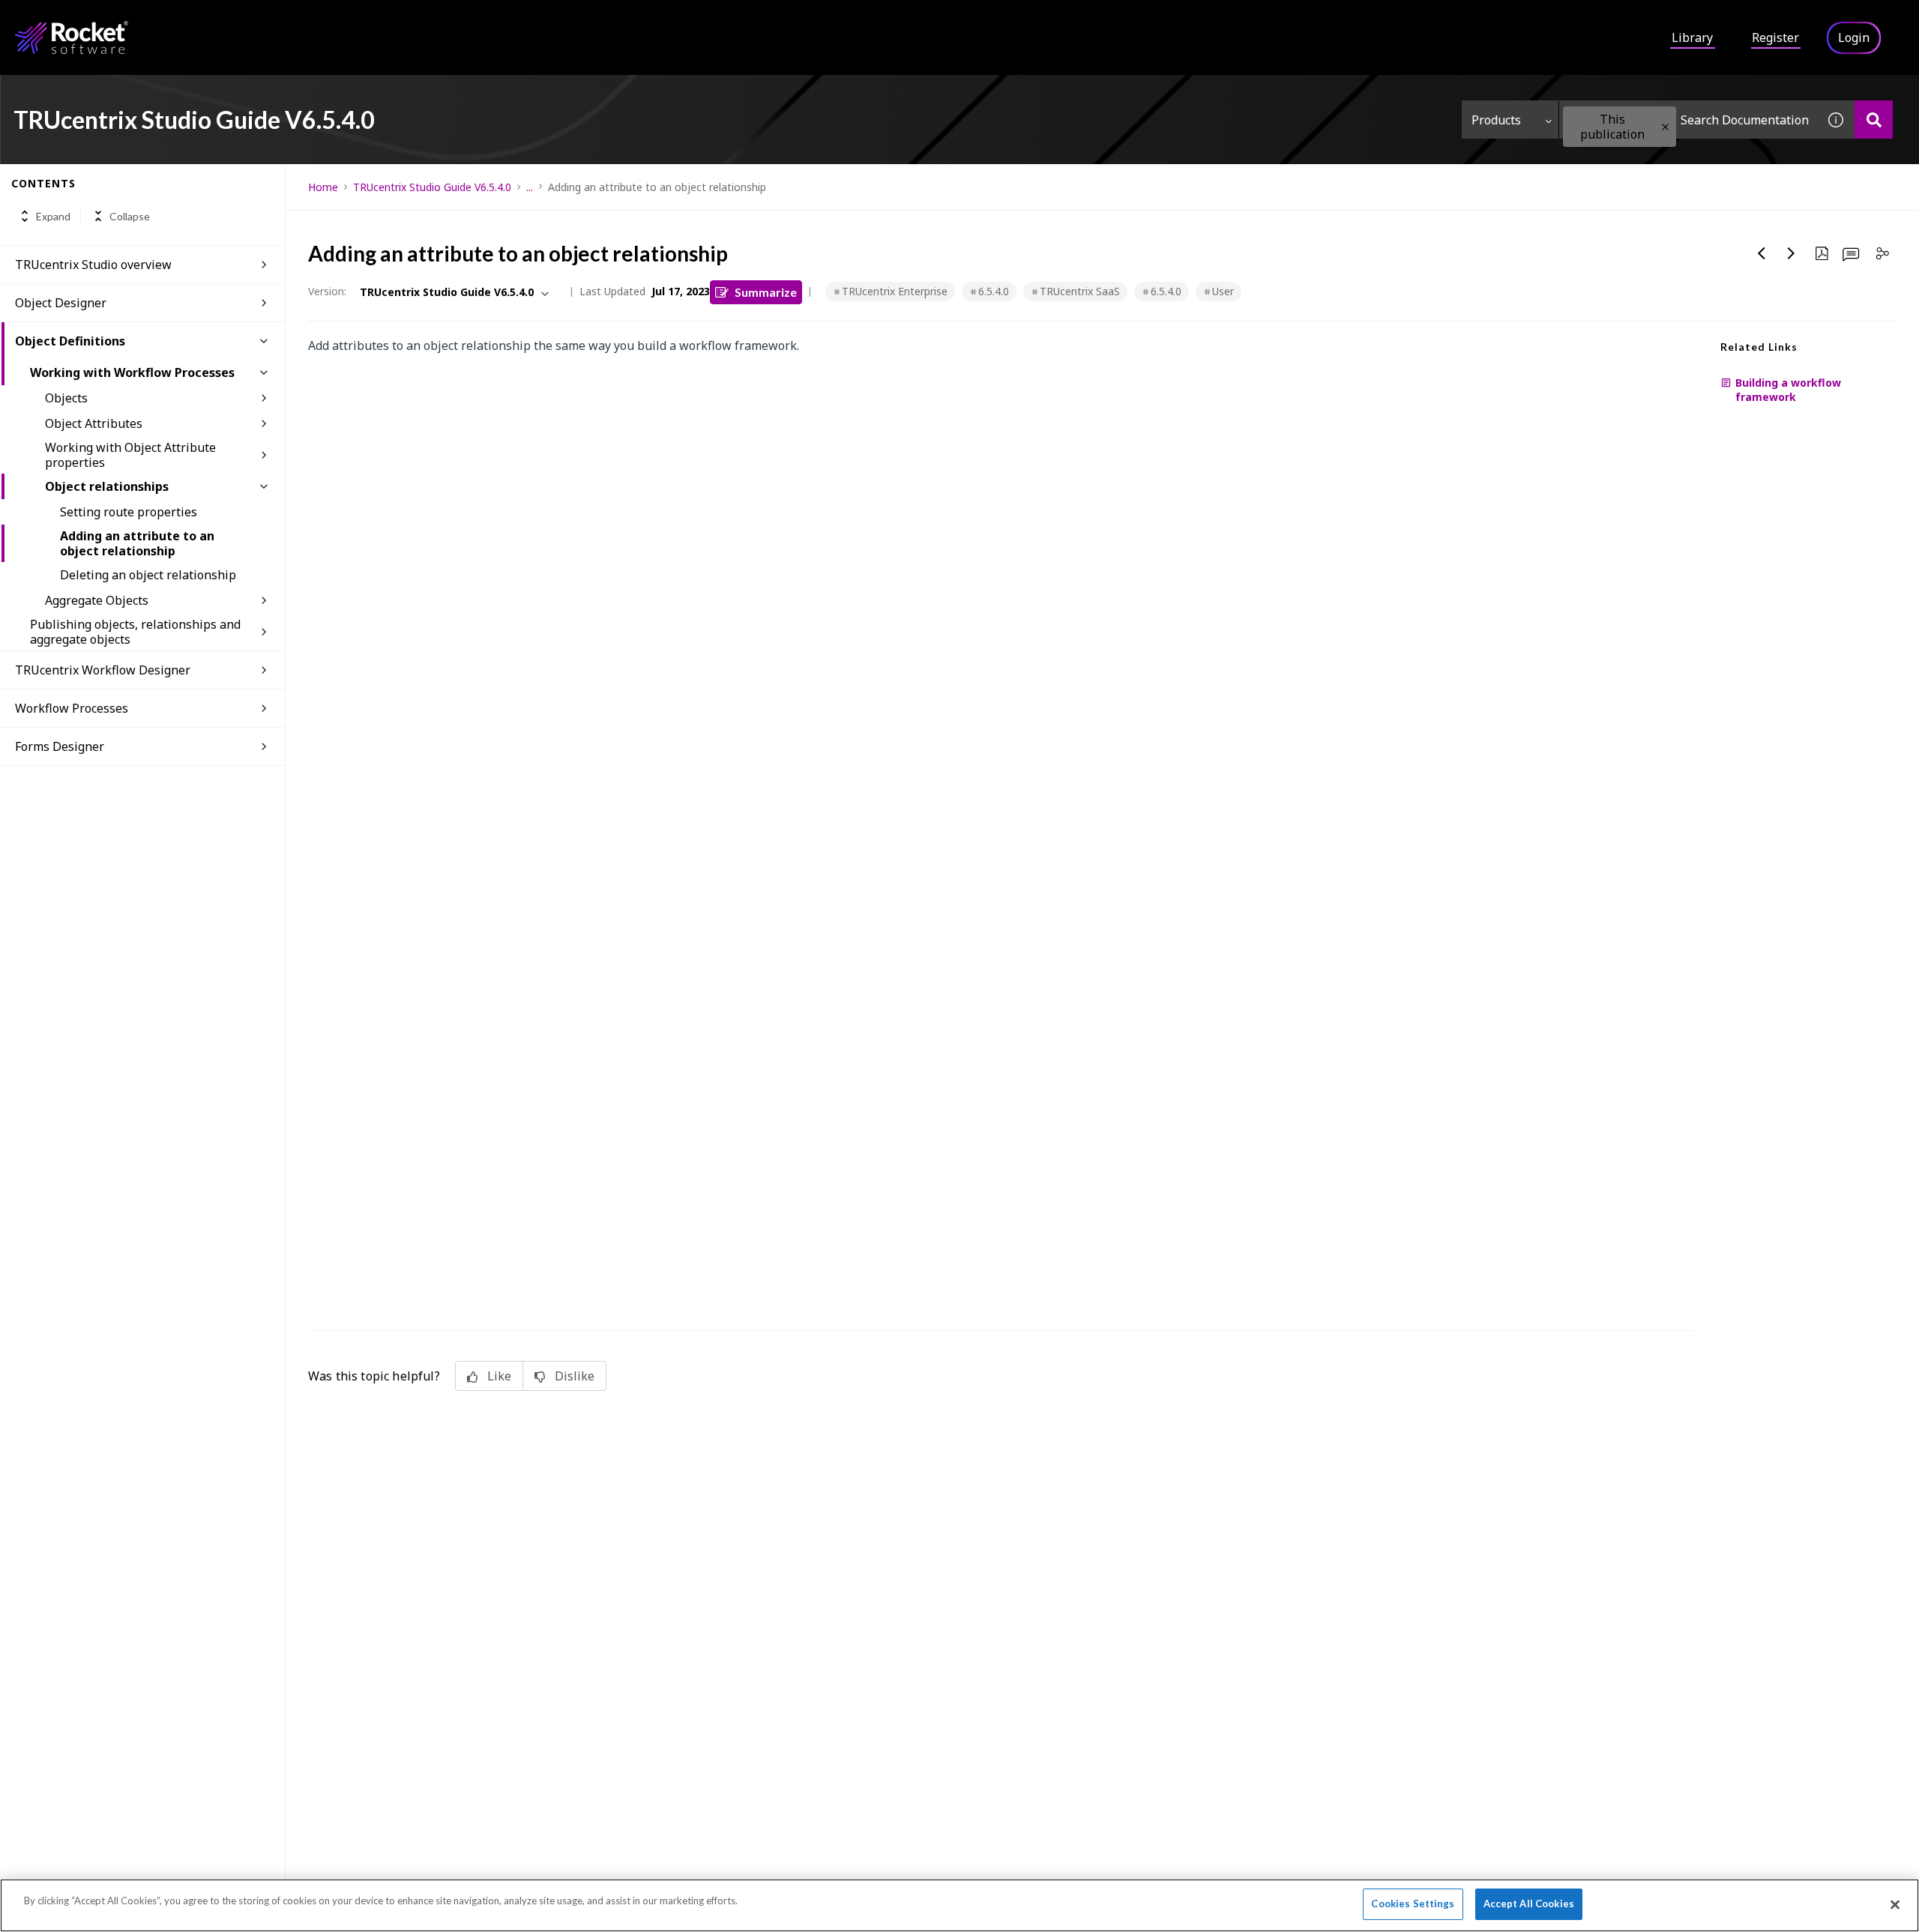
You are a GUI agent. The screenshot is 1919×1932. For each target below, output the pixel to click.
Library (1692, 37)
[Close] (1895, 1904)
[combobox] (1688, 120)
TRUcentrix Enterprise (895, 291)
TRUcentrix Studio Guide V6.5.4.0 (432, 187)
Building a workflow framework (1788, 390)
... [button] (530, 187)
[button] (1665, 127)
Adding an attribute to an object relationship (137, 543)
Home (323, 187)
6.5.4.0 (994, 291)
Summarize (766, 292)
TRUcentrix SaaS (1080, 291)
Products (1496, 120)
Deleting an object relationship (148, 575)
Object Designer (61, 303)
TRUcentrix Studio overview (93, 265)
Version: (327, 291)
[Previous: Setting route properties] (1762, 253)
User (1223, 291)
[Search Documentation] (1874, 120)
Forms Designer (60, 746)
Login (1854, 37)
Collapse (130, 216)
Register (1775, 37)
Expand (53, 216)
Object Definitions (70, 341)
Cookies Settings (1413, 1904)
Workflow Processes (72, 708)
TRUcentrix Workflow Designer (103, 670)
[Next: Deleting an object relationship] (1792, 253)
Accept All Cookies (1529, 1904)
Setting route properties (129, 512)
